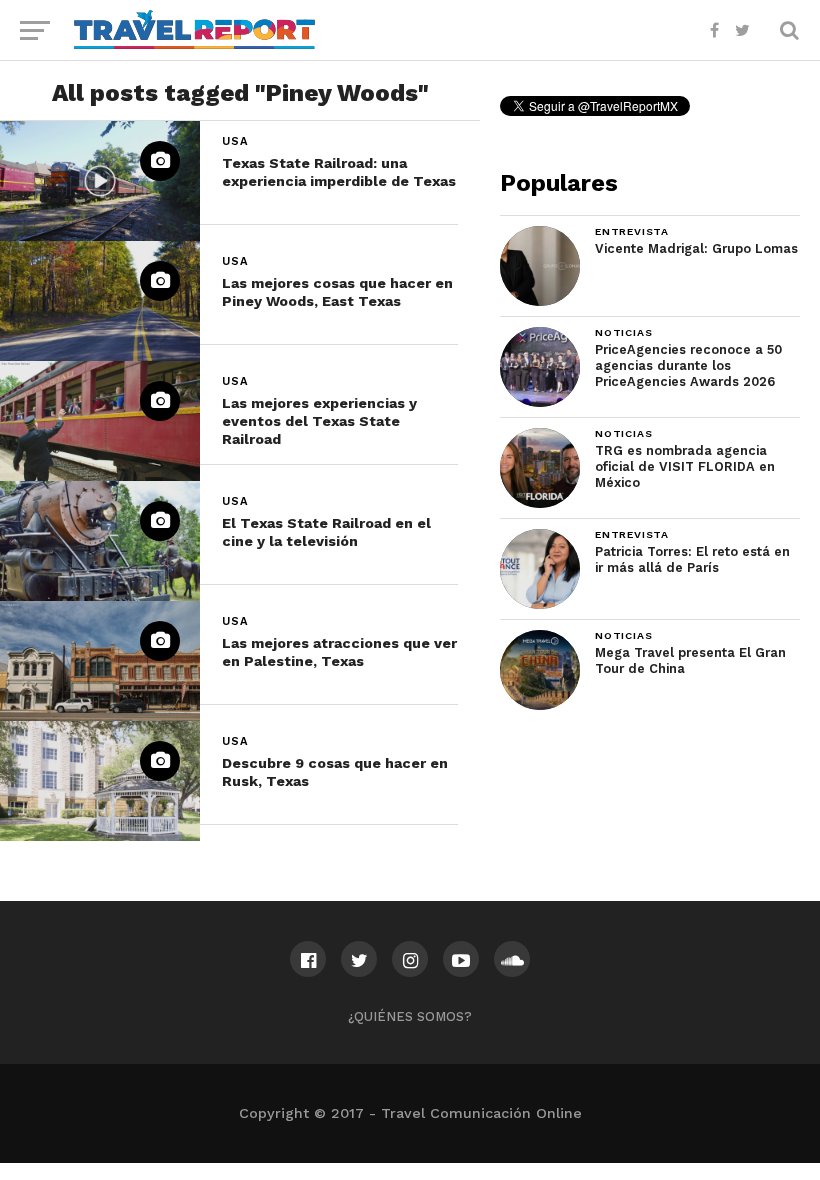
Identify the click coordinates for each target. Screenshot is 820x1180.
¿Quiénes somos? (410, 1016)
